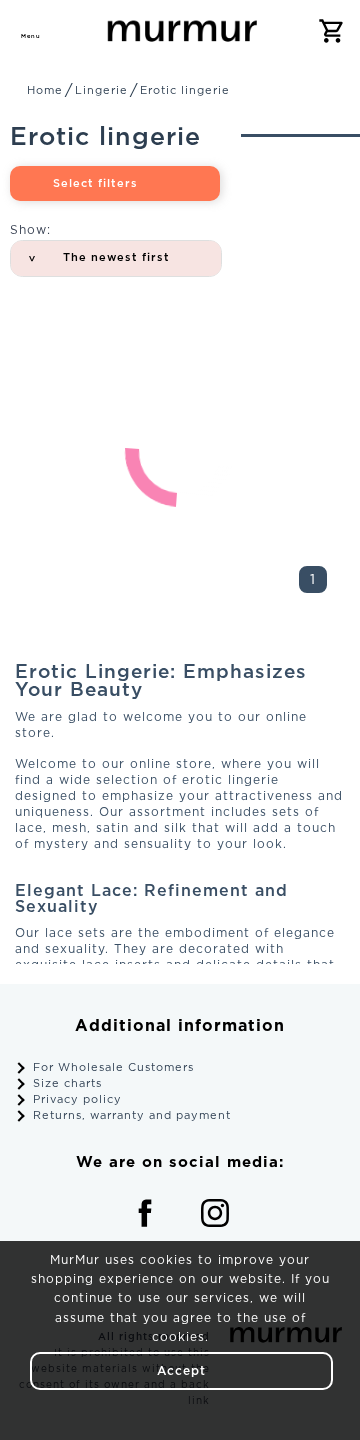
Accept (181, 1371)
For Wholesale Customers (113, 1068)
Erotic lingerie (185, 91)
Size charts (67, 1084)
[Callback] (75, 30)
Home (45, 91)
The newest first (116, 258)
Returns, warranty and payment (132, 1116)
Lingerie (101, 91)
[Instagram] (215, 1213)
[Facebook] (145, 1213)
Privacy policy (77, 1100)
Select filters (95, 184)
